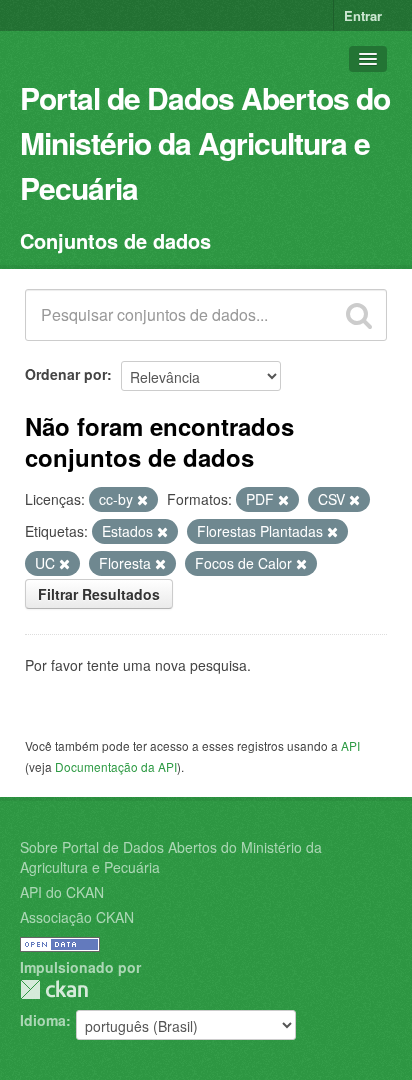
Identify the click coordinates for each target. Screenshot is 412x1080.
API (350, 745)
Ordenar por (66, 374)
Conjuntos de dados (115, 240)
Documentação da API (116, 766)
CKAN (54, 989)
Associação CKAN (77, 917)
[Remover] (142, 500)
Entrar (363, 15)
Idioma (43, 1020)
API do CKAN (62, 892)
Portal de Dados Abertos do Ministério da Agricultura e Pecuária (205, 142)
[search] (359, 315)
